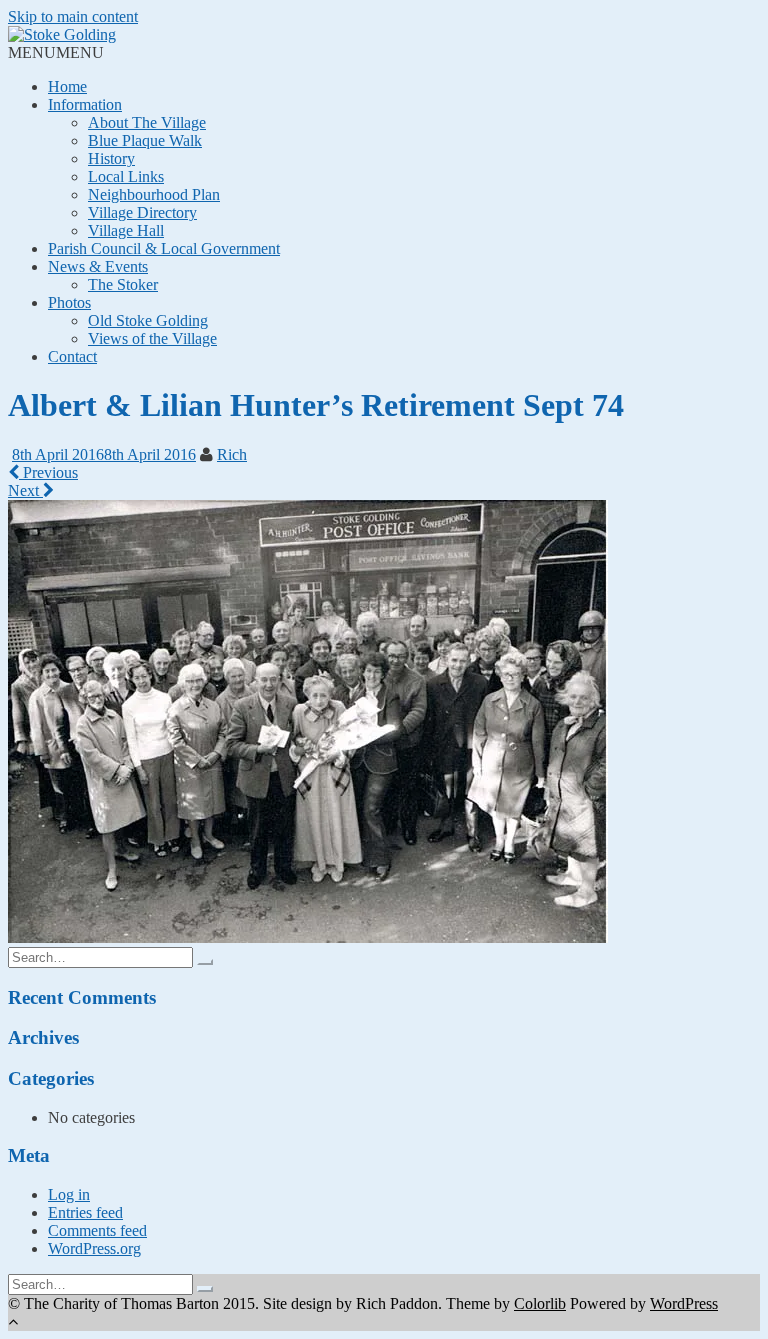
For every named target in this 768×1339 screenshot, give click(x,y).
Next (25, 490)
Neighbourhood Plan (154, 194)
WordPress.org (94, 1248)
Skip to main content (73, 16)
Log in (69, 1194)
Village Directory (142, 212)
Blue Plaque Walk (145, 140)
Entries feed (85, 1212)
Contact (72, 356)
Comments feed (97, 1230)
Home (67, 86)
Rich (232, 454)
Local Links (126, 176)
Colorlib (540, 1303)
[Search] (205, 962)
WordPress (684, 1303)
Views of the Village (152, 338)
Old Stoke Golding (148, 320)
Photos (69, 302)
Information (85, 104)
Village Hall (126, 230)
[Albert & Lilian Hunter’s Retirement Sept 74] (308, 937)
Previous (48, 472)
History (111, 158)
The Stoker (123, 284)
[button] (56, 52)
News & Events (98, 266)
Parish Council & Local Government (164, 248)
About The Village (147, 122)
